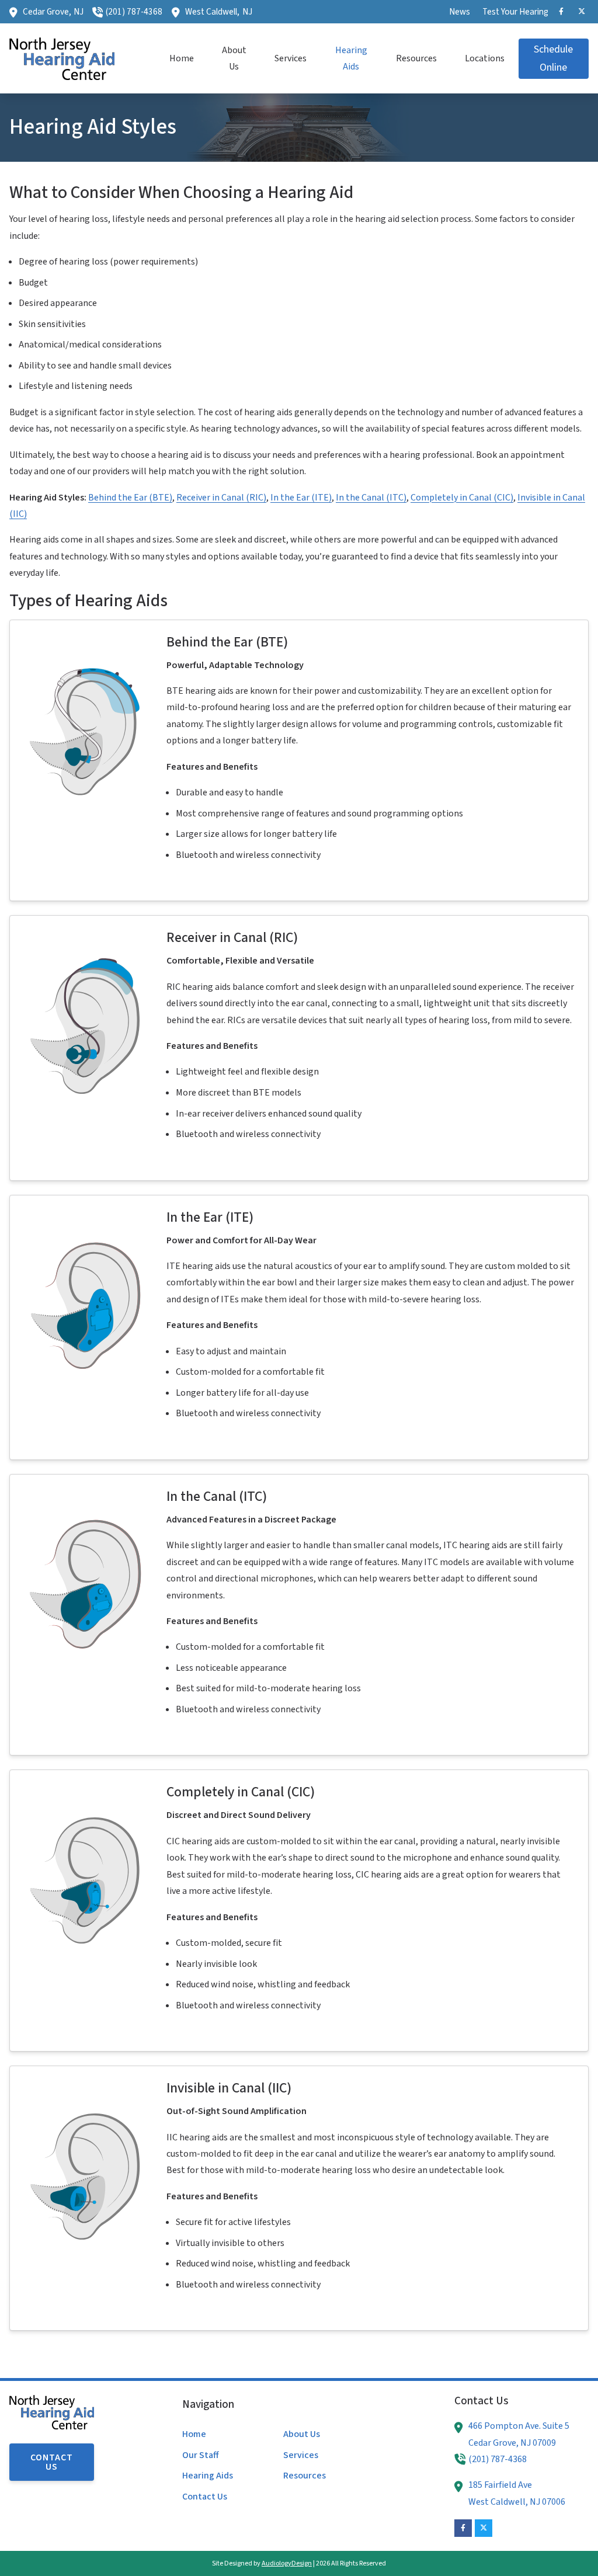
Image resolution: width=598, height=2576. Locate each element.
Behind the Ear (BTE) (130, 498)
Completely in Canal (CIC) (462, 498)
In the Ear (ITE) (301, 498)
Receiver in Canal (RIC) (221, 498)
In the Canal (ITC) (371, 498)
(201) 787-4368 (134, 12)
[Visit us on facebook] (561, 12)
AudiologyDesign (287, 2563)
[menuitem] (460, 12)
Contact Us (52, 2462)
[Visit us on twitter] (582, 12)
